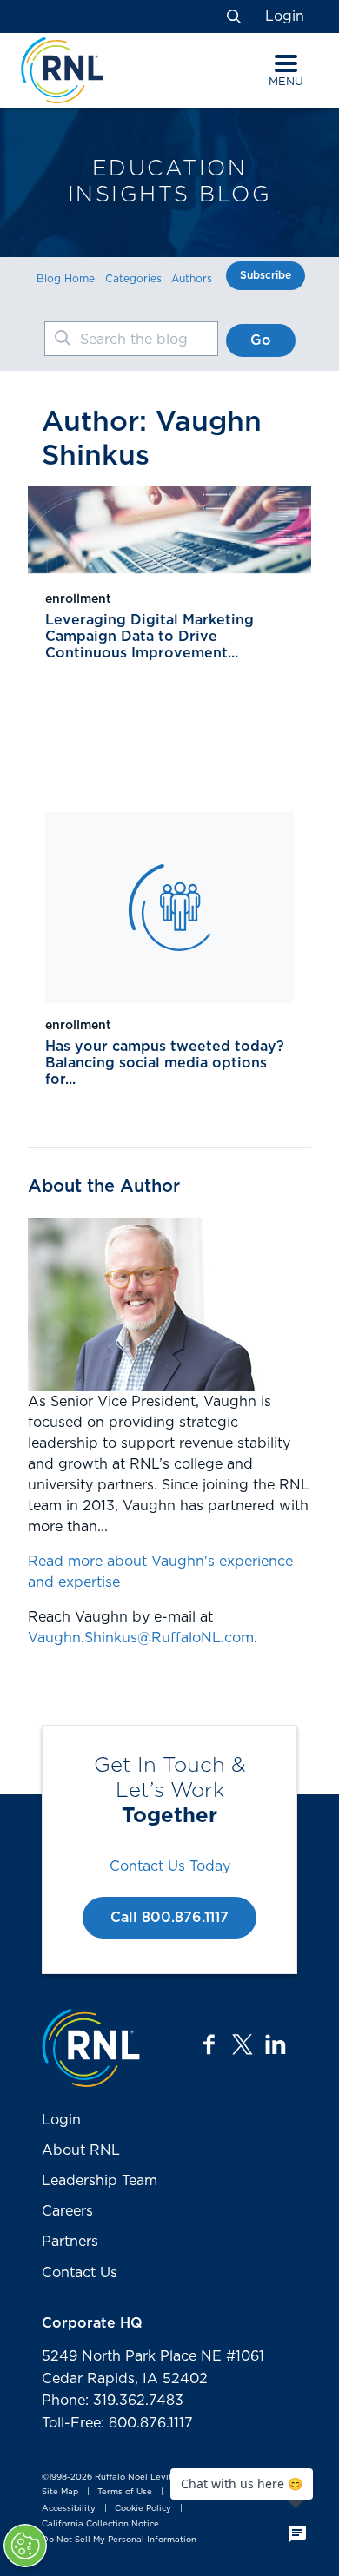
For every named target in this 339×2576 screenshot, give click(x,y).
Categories (133, 279)
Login (285, 17)
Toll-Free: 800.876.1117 (117, 2423)
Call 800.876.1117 (169, 1918)
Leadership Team (100, 2181)
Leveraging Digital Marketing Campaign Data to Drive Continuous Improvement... (150, 637)
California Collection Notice (100, 2524)
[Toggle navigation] (286, 63)
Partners (70, 2242)
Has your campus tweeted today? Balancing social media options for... (165, 1063)
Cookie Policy (143, 2508)
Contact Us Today (170, 1866)
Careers (67, 2211)
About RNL (81, 2150)
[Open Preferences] (25, 2546)
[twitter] (243, 2044)
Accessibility (69, 2508)
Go (261, 340)
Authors (192, 279)
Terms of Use (125, 2493)
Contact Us (80, 2273)
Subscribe (266, 275)
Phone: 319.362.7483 (113, 2401)
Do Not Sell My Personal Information (119, 2540)
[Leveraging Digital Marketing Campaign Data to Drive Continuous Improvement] (169, 530)
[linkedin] (276, 2044)
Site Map (60, 2493)
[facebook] (209, 2044)
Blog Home (66, 279)
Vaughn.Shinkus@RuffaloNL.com (141, 1638)
